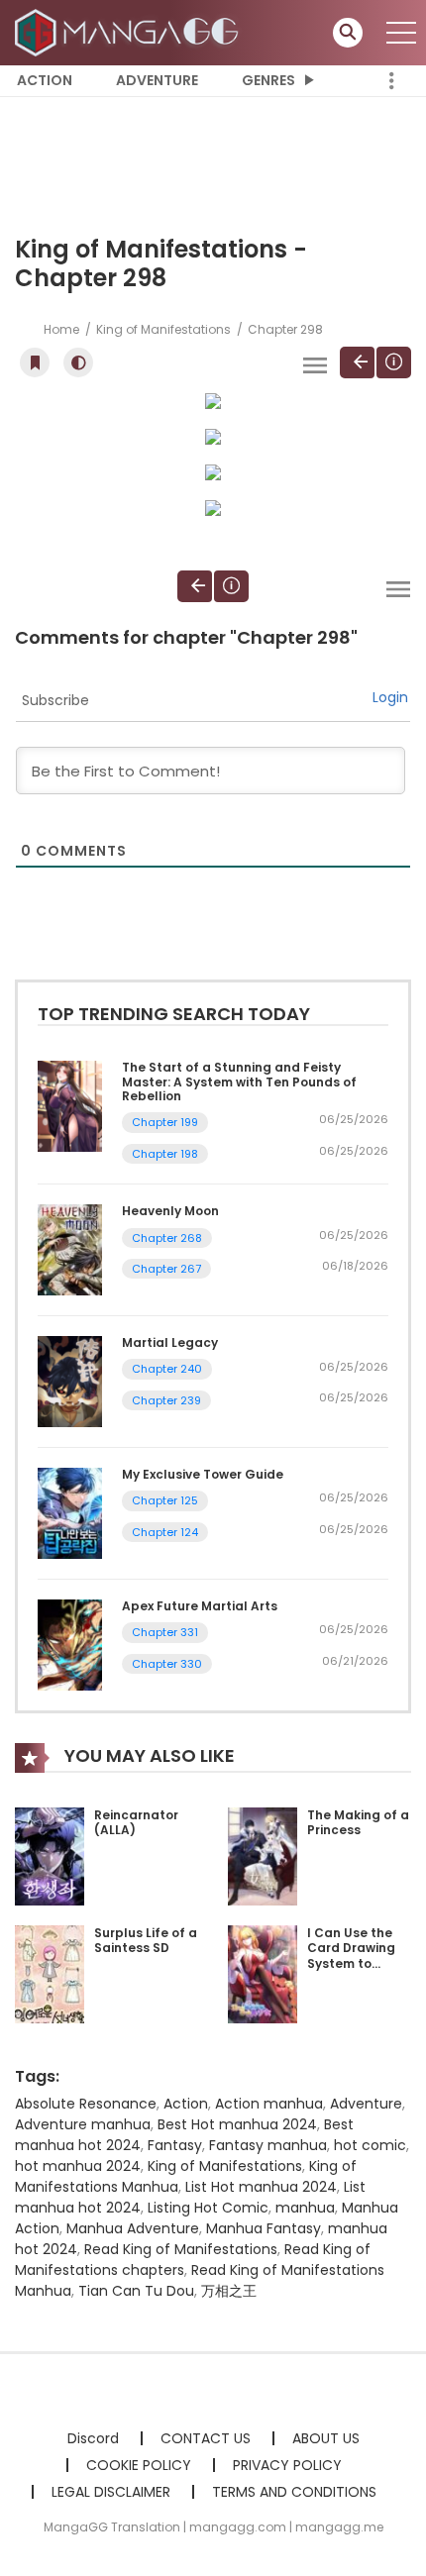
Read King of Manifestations (181, 2249)
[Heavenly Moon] (70, 1249)
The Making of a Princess (358, 1823)
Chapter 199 (165, 1122)
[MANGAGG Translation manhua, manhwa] (130, 32)
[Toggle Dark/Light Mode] (78, 362)
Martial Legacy (170, 1342)
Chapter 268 (167, 1238)
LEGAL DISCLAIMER (111, 2492)
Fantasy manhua (268, 2145)
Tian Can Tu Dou (136, 2291)
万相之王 (229, 2291)
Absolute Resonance (86, 2104)
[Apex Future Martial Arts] (70, 1644)
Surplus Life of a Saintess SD (146, 1941)
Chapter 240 (167, 1369)
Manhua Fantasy (264, 2228)
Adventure (157, 80)
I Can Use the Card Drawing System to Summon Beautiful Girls (353, 1963)
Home (61, 329)
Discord (93, 2438)
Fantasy (175, 2145)
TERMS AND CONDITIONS (294, 2492)
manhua (305, 2208)
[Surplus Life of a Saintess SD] (50, 1973)
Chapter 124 (165, 1532)
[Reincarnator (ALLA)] (50, 1855)
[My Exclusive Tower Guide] (70, 1512)
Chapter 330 (167, 1664)
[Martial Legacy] (70, 1381)
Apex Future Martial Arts (200, 1606)
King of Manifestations (163, 329)
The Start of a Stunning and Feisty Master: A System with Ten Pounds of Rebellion (239, 1082)
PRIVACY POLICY (287, 2465)
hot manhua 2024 (78, 2166)
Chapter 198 (165, 1154)
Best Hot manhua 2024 (237, 2124)
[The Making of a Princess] (263, 1855)
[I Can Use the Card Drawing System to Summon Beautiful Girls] (263, 1973)
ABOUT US (326, 2438)
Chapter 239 (166, 1400)
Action (45, 80)
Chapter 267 (166, 1269)
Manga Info (394, 362)
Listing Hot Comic (208, 2208)
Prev (357, 362)
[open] (401, 33)
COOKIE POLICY (139, 2465)
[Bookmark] (35, 362)
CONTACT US (206, 2438)
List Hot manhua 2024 (261, 2187)
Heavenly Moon (170, 1211)
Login (390, 697)
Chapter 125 (165, 1500)
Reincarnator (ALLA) (136, 1823)
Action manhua (269, 2104)
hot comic (370, 2145)
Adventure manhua (83, 2124)
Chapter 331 (165, 1632)
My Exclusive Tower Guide (203, 1474)
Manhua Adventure (133, 2228)
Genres (268, 80)
